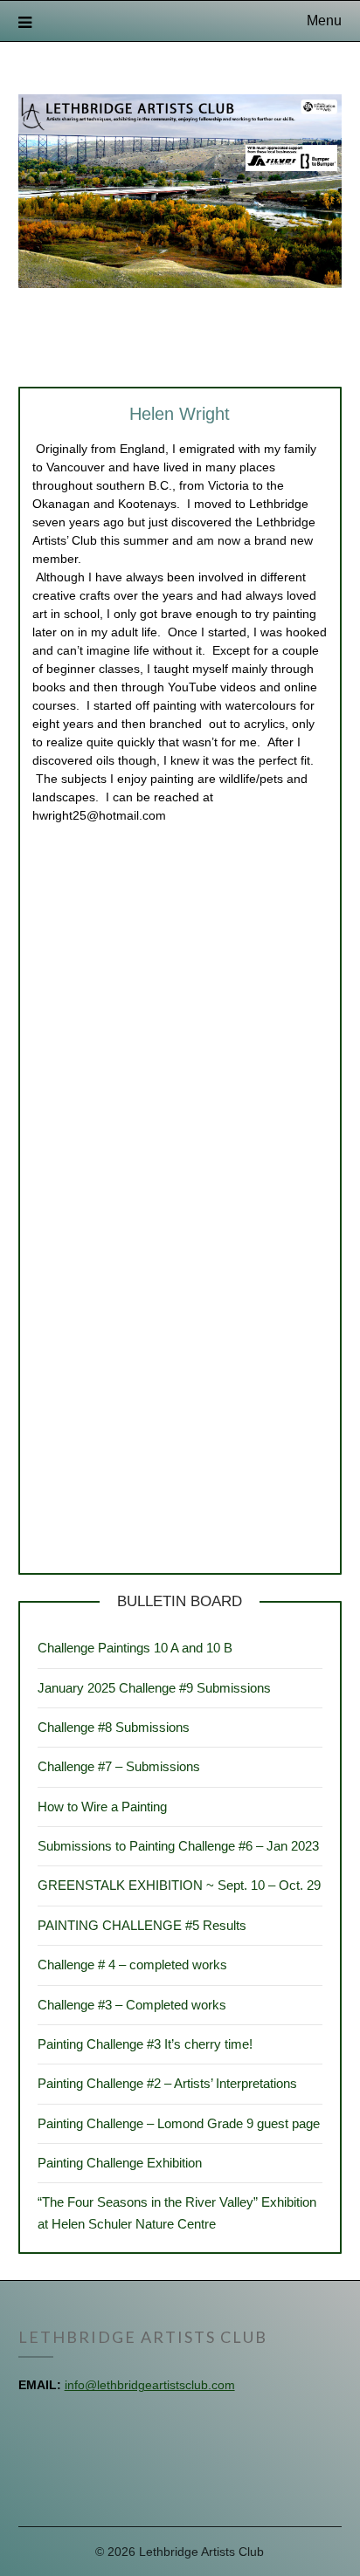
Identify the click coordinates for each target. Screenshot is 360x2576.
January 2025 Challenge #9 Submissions (154, 1688)
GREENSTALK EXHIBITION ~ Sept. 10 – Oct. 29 (179, 1885)
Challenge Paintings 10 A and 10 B (135, 1648)
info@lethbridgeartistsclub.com (150, 2385)
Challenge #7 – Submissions (119, 1766)
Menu (324, 21)
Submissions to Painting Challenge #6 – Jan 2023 (178, 1846)
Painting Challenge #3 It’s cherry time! (145, 2044)
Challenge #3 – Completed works (132, 2005)
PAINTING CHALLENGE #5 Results (142, 1925)
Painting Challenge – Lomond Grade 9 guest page (179, 2123)
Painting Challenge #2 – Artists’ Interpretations (167, 2083)
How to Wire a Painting (102, 1807)
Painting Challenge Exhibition (120, 2163)
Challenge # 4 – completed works (132, 1965)
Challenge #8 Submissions (114, 1727)
